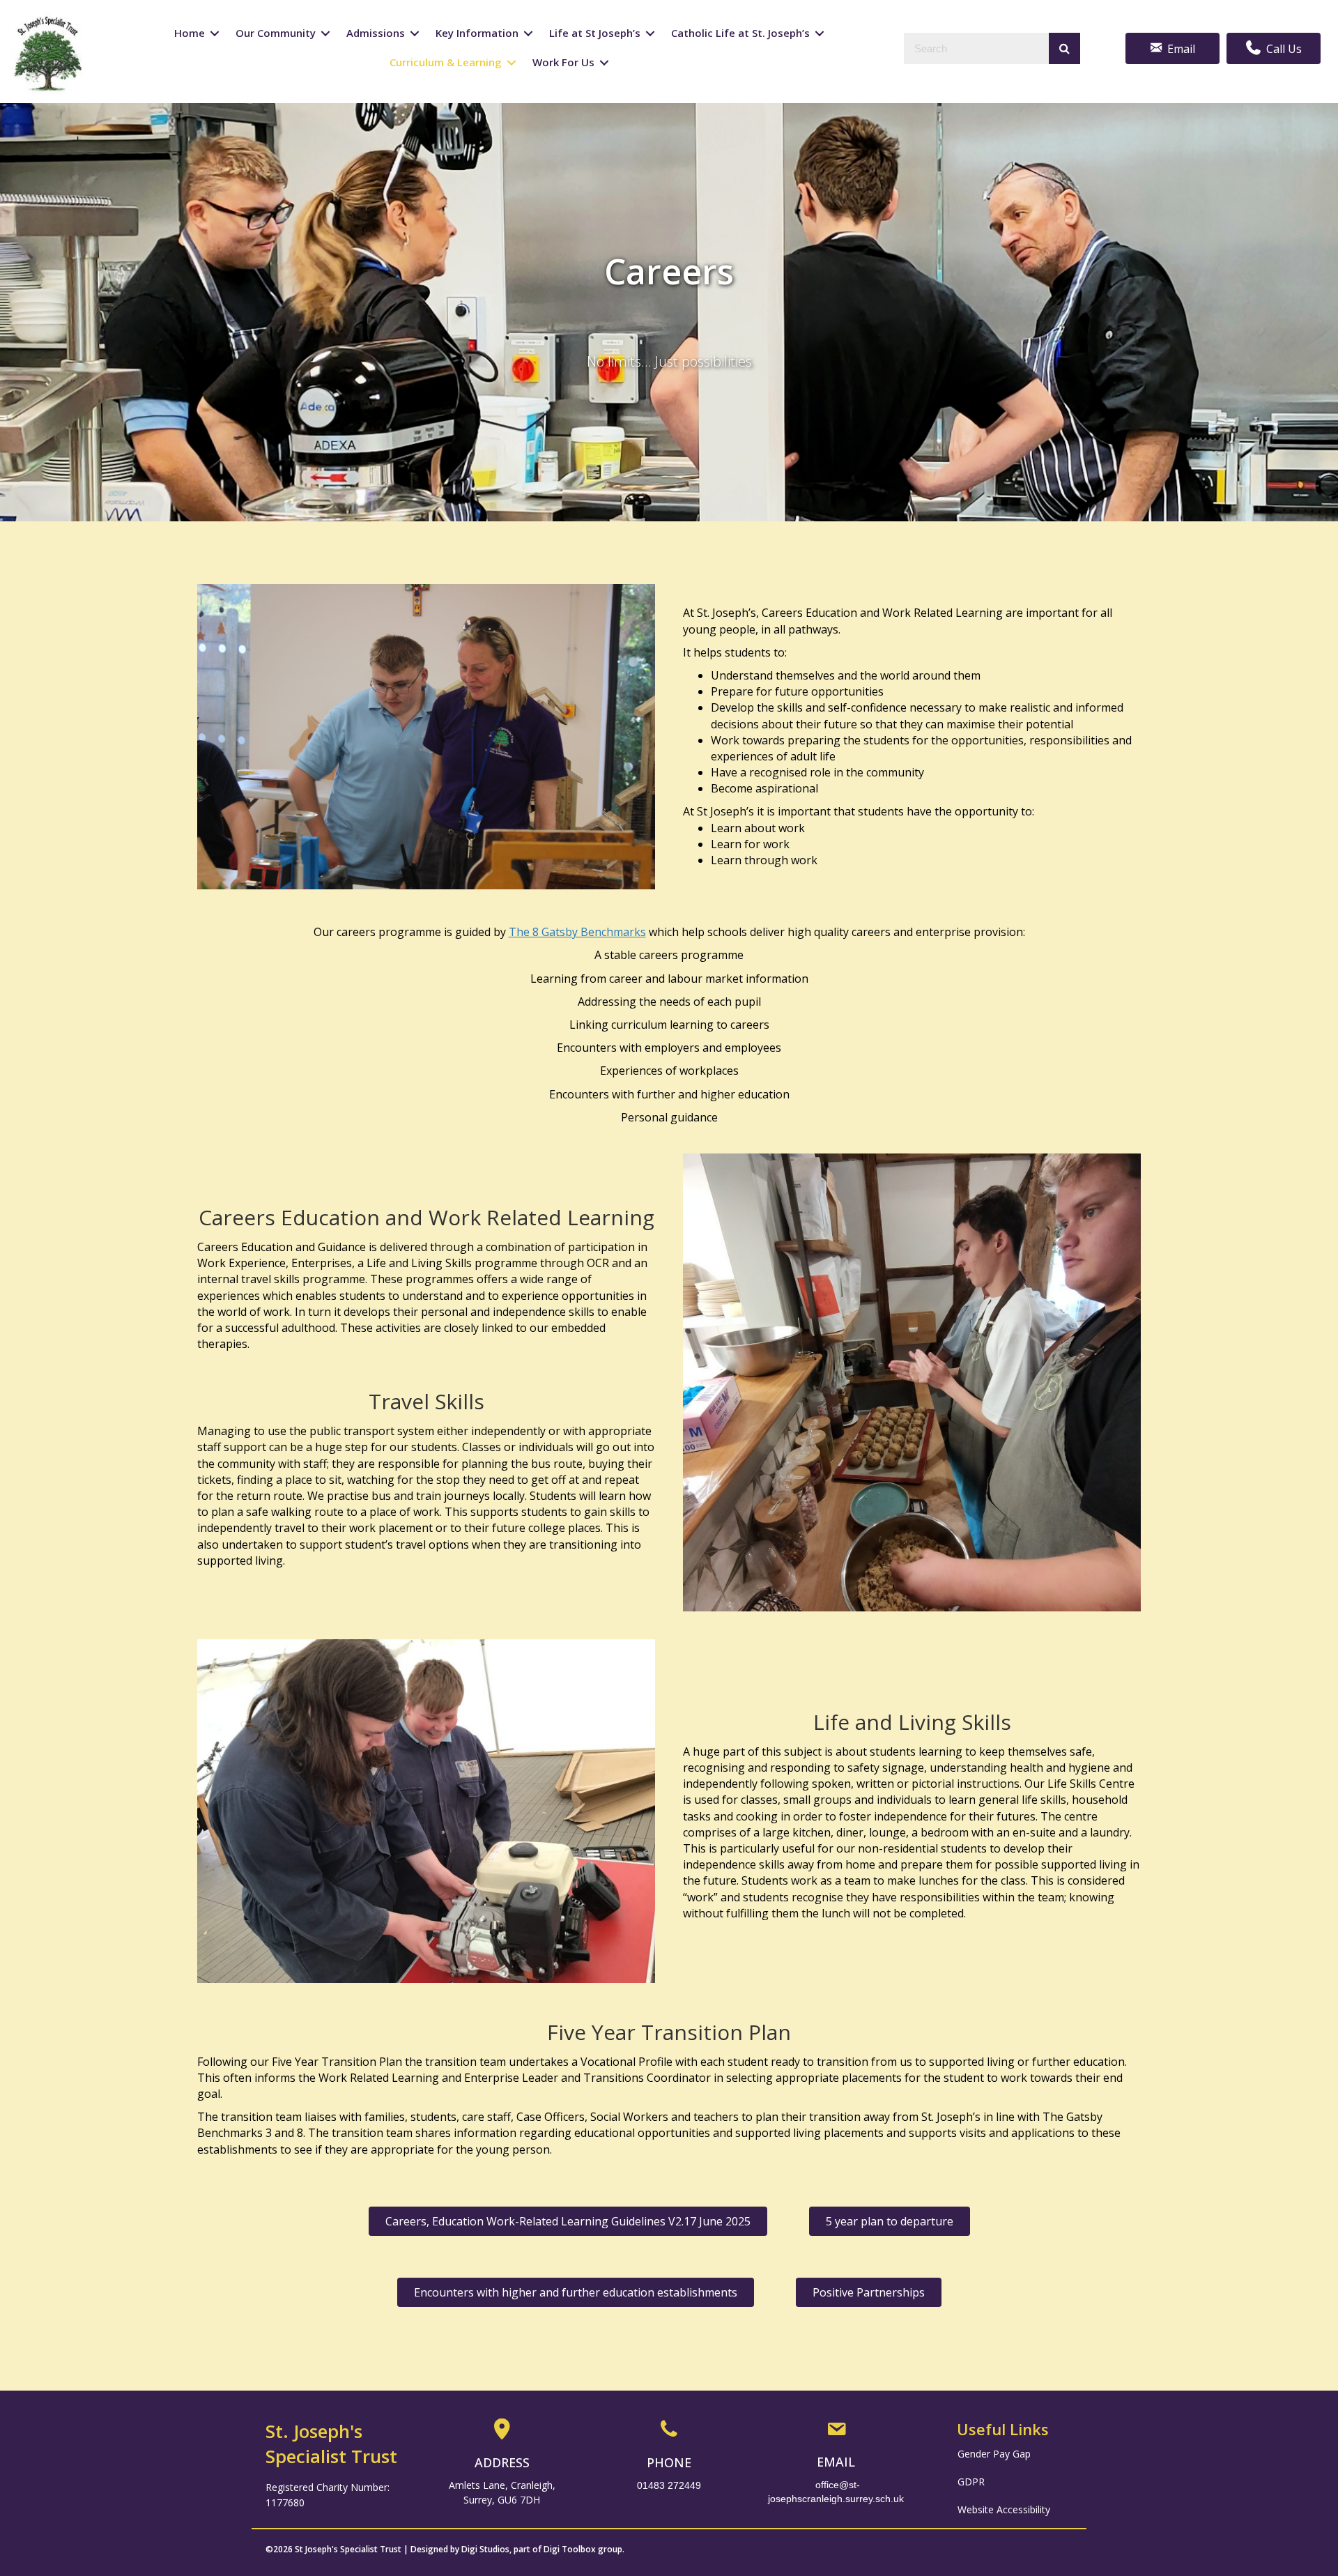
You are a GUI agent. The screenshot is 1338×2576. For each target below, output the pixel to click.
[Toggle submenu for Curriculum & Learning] (512, 63)
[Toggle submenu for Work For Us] (604, 63)
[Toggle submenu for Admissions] (415, 34)
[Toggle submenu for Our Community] (325, 34)
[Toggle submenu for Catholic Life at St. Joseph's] (820, 34)
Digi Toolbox (570, 2549)
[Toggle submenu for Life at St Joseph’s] (650, 34)
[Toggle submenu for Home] (215, 34)
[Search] (1064, 48)
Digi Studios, (486, 2549)
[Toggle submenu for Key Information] (528, 34)
